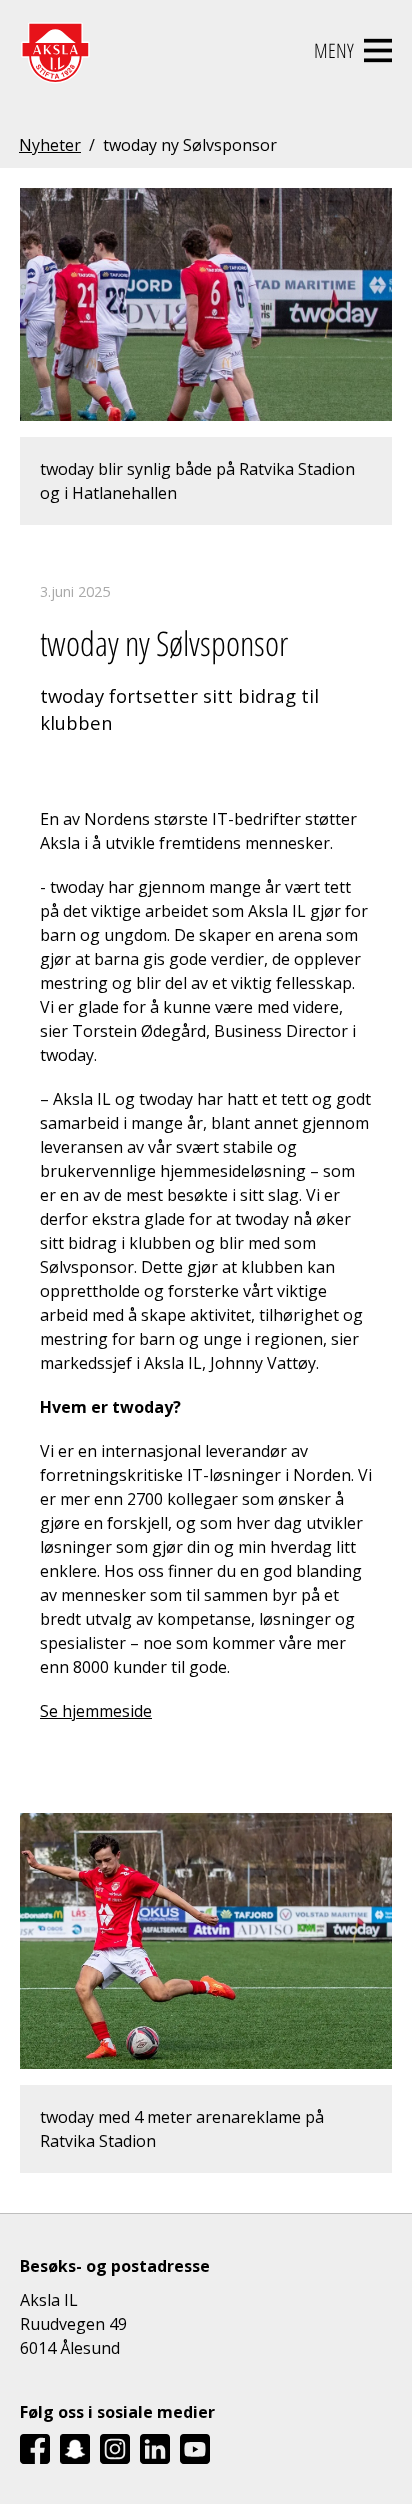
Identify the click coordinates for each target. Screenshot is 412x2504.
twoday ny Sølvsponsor (190, 145)
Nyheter (50, 145)
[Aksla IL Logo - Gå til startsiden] (55, 51)
